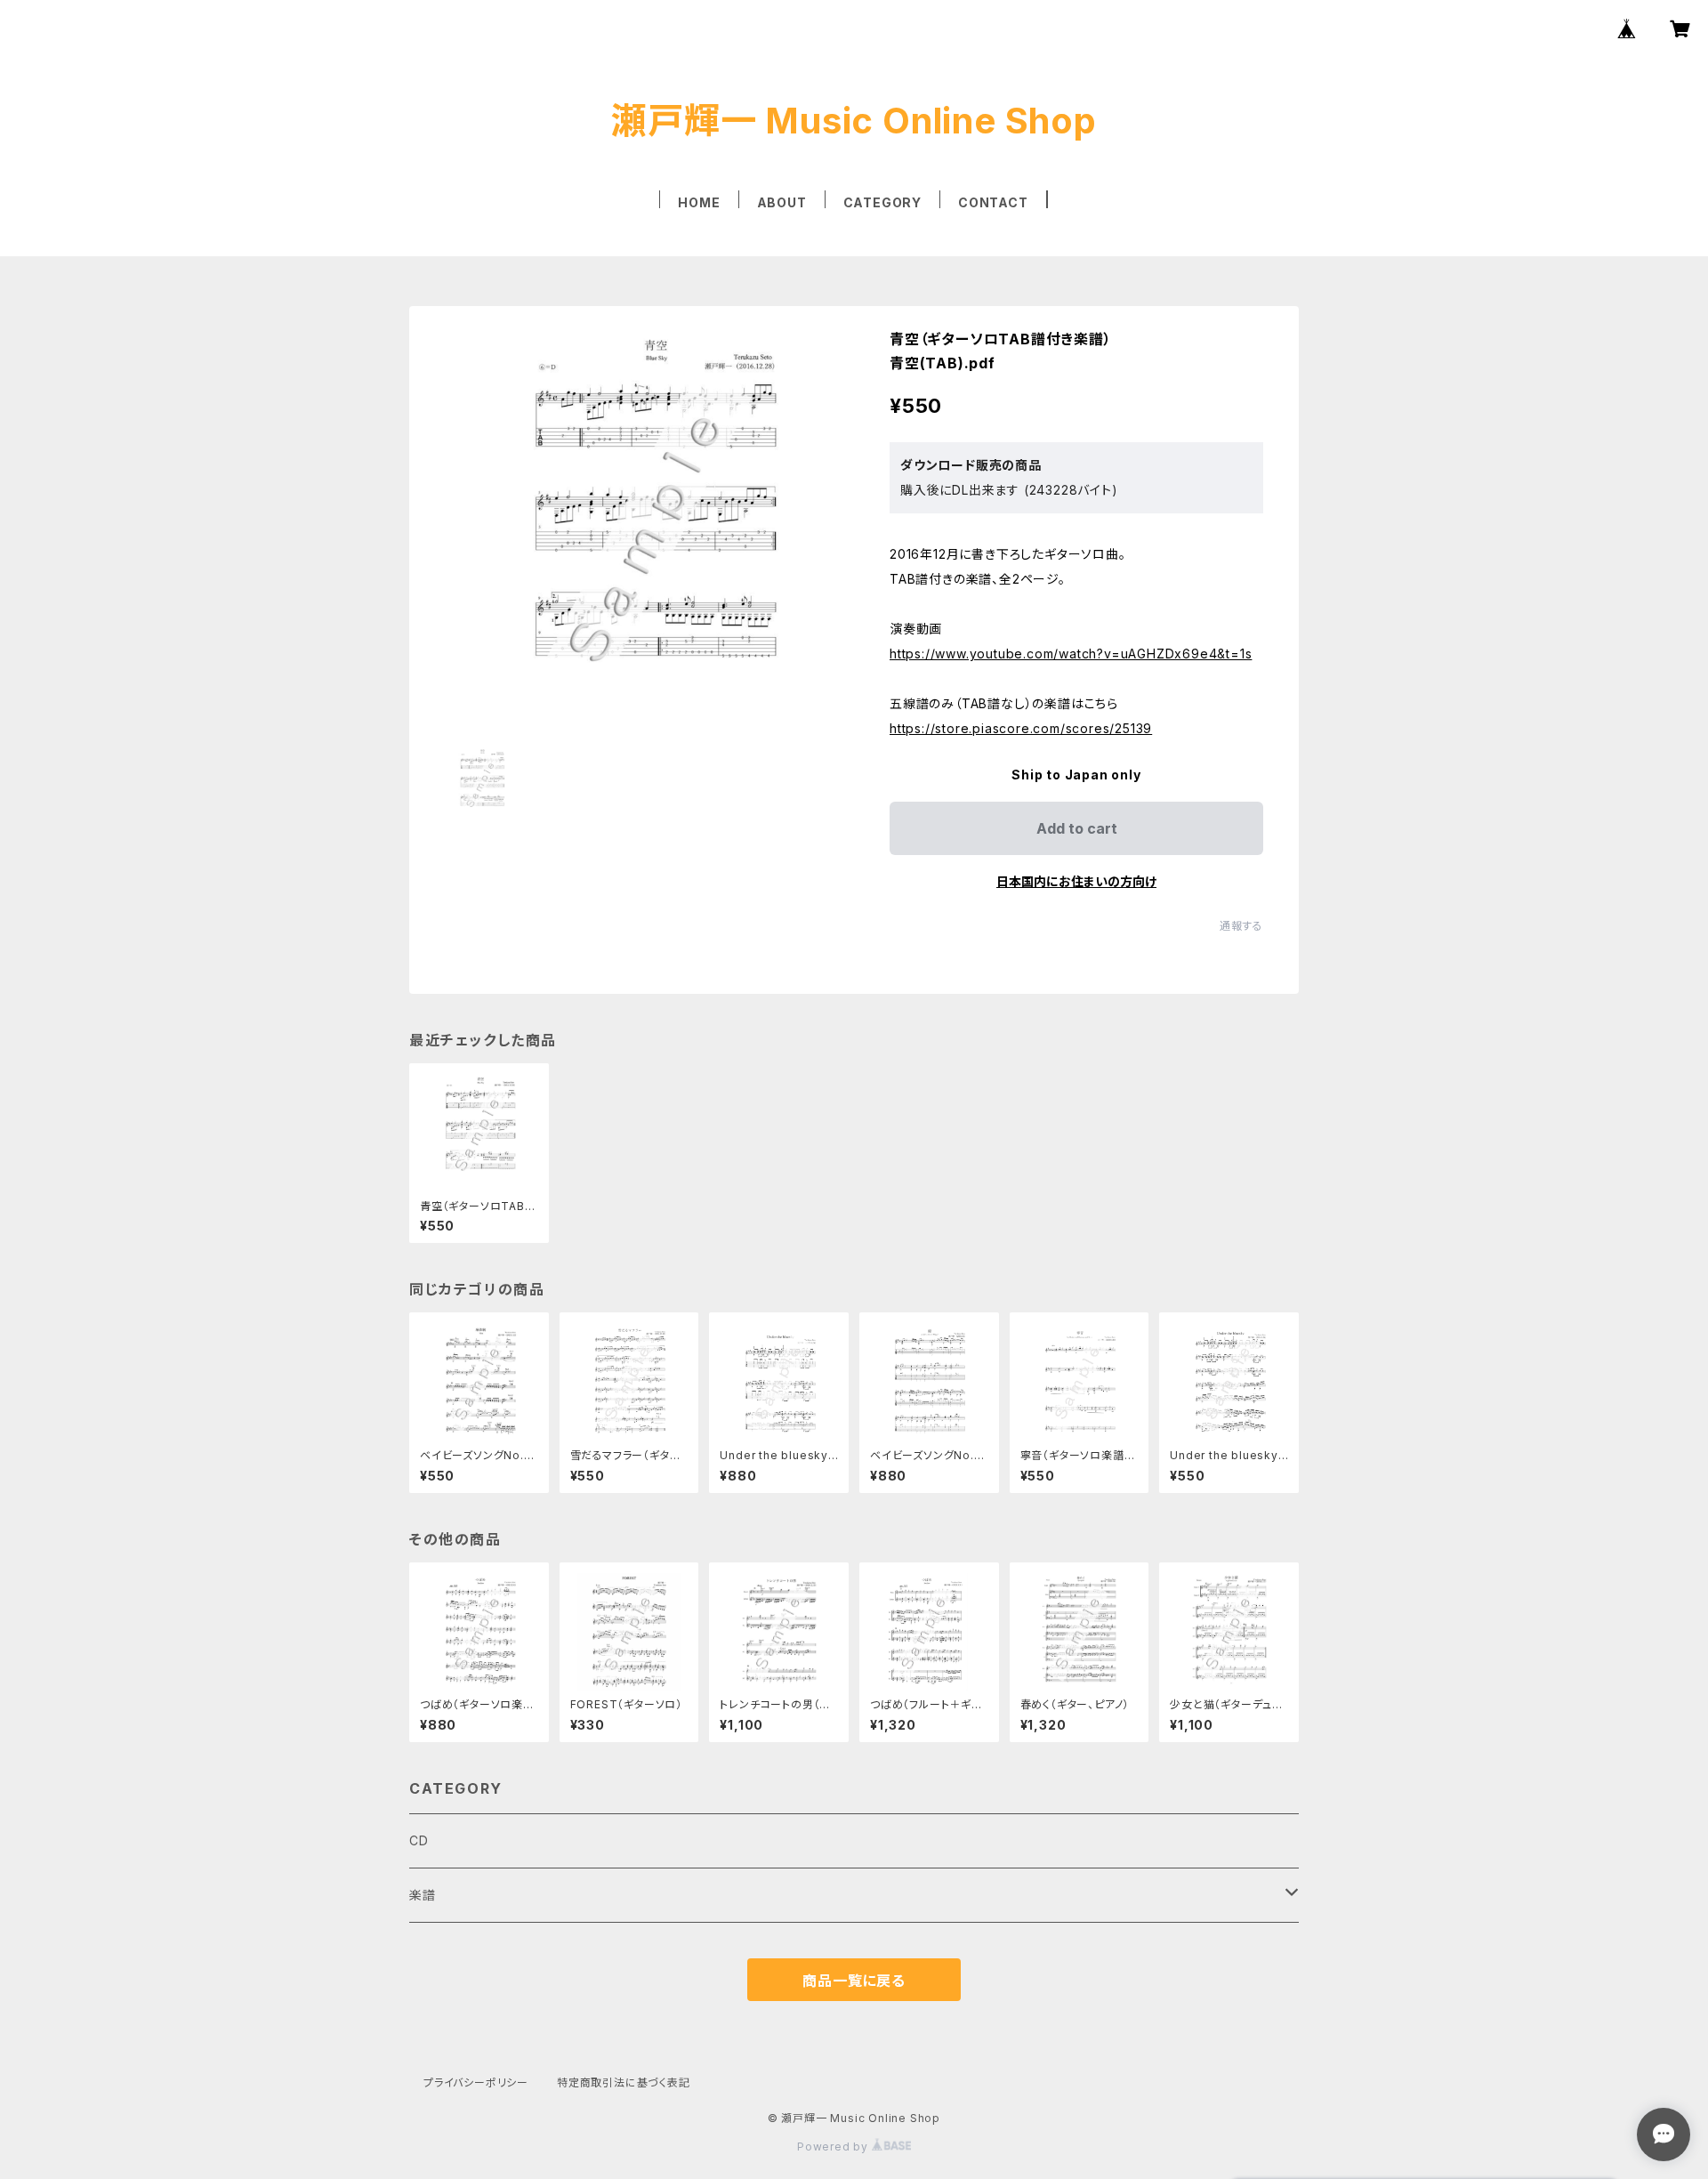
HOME (699, 202)
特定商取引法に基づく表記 (624, 2082)
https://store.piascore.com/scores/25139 (1021, 728)
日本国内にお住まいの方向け (1076, 881)
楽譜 (423, 1895)
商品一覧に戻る (854, 1981)
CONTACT (993, 202)
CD (419, 1840)
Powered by (834, 2147)
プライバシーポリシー (476, 2082)
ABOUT (782, 202)
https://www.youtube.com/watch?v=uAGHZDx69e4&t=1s (1071, 654)
